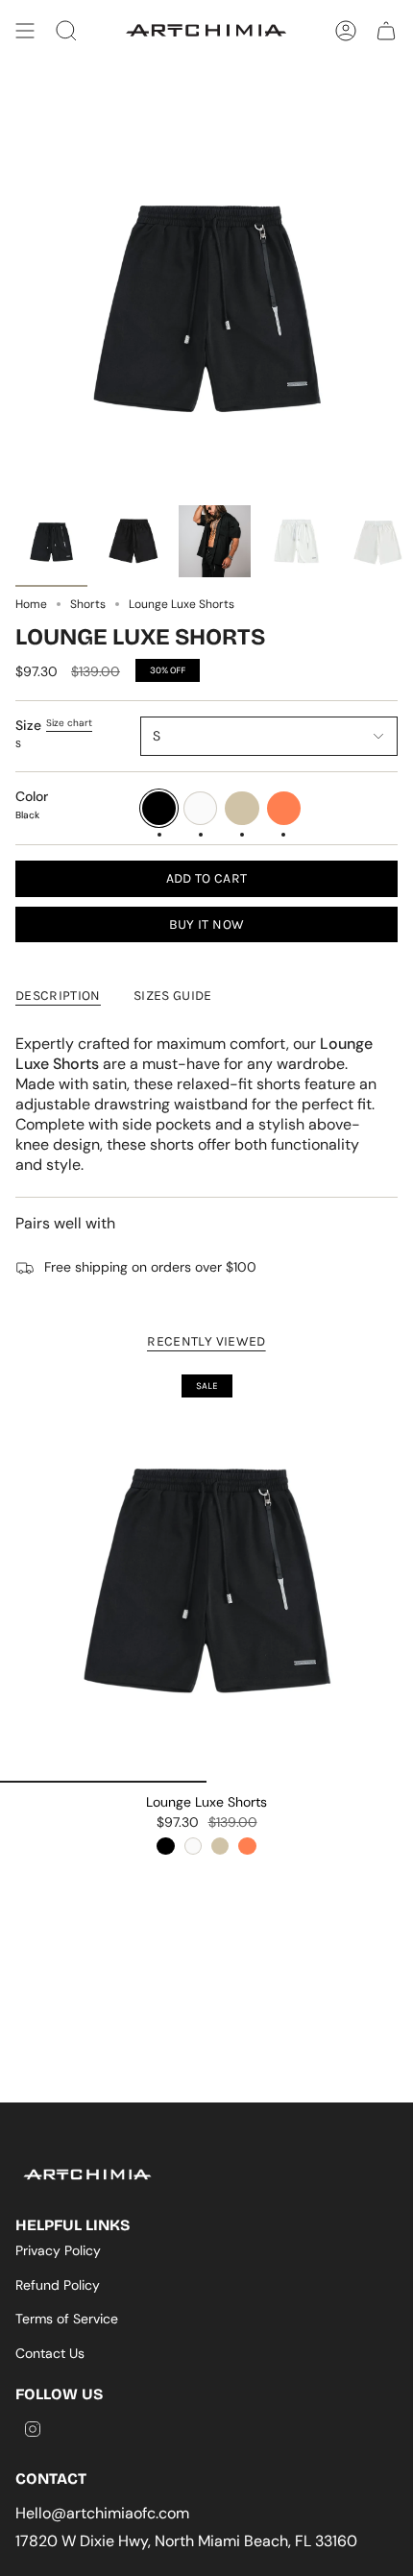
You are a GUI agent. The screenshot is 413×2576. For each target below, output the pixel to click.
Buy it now (207, 924)
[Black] (165, 1846)
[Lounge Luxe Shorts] (206, 1576)
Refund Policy (58, 2285)
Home (31, 604)
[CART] (386, 31)
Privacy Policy (58, 2250)
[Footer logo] (87, 2175)
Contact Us (50, 2353)
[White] (193, 1846)
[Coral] (247, 1846)
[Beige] (220, 1846)
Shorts (88, 604)
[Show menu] (25, 31)
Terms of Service (67, 2319)
